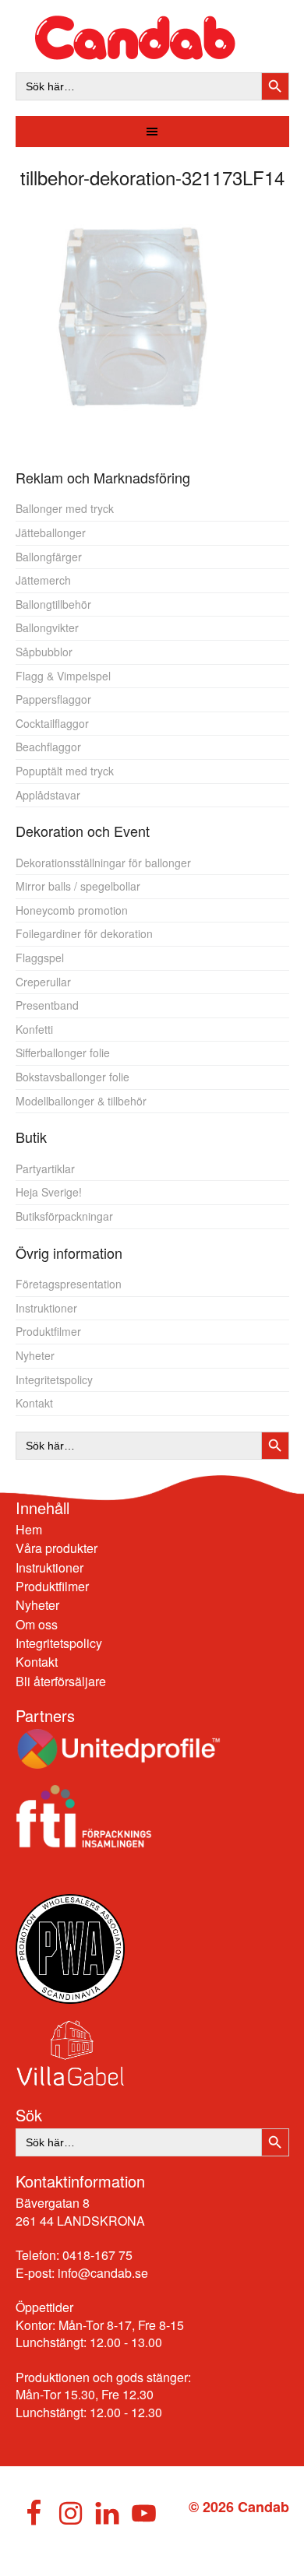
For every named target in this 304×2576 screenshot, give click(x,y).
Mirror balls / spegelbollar (78, 886)
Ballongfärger (49, 557)
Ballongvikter (47, 627)
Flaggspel (40, 958)
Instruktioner (46, 1308)
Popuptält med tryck (65, 771)
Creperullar (43, 982)
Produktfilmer (48, 1331)
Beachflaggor (48, 747)
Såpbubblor (44, 652)
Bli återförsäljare (61, 1681)
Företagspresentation (69, 1284)
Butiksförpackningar (64, 1216)
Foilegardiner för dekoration (84, 933)
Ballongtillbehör (53, 604)
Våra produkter (57, 1548)
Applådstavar (48, 795)
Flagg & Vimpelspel (63, 676)
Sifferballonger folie (63, 1053)
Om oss (37, 1624)
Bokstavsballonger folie (72, 1077)
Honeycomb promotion (72, 910)
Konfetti (34, 1029)
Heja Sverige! (49, 1192)
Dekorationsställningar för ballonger (103, 863)
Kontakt (34, 1403)
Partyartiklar (45, 1169)
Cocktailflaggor (52, 723)
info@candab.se (103, 2273)
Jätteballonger (51, 532)
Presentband (47, 1005)
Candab (152, 38)
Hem (29, 1529)
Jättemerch (43, 580)
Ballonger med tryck (65, 508)
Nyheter (35, 1355)
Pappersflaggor (53, 699)
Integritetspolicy (54, 1379)
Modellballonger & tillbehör (81, 1101)
